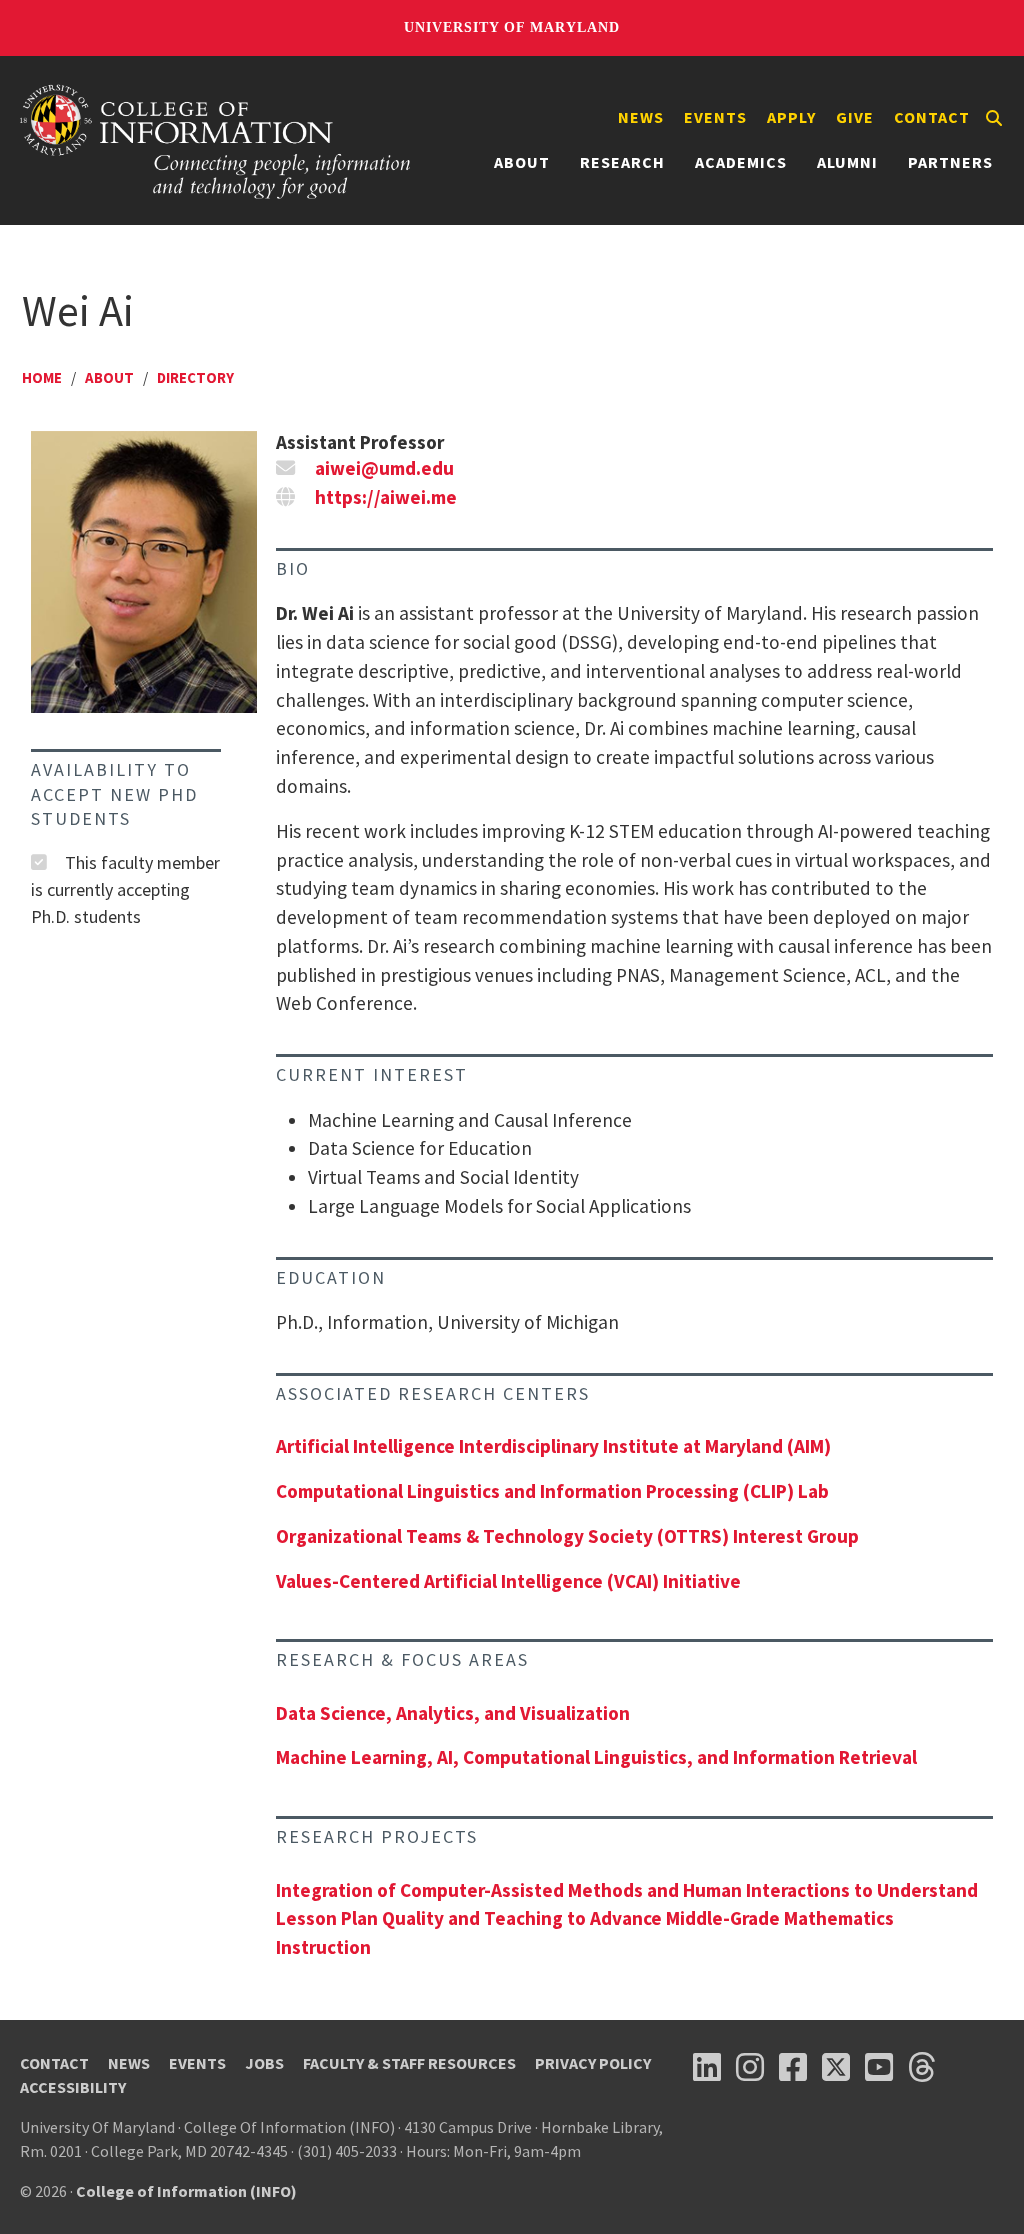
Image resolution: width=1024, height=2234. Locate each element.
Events (715, 117)
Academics (741, 162)
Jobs (264, 2063)
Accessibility (73, 2087)
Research (622, 162)
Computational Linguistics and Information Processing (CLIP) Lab (552, 1491)
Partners (950, 162)
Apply (791, 117)
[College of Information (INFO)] (216, 140)
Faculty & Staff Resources (409, 2063)
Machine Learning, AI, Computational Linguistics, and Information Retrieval (596, 1757)
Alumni (847, 162)
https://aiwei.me (386, 497)
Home (42, 377)
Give (855, 117)
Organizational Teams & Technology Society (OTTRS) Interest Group (567, 1536)
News (641, 117)
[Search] (994, 118)
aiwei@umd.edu (384, 468)
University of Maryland (512, 27)
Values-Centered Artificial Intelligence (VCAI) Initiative (508, 1581)
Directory (195, 377)
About (522, 162)
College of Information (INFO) (186, 2191)
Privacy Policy (593, 2063)
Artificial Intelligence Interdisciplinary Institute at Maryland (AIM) (553, 1446)
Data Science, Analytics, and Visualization (453, 1713)
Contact (932, 117)
